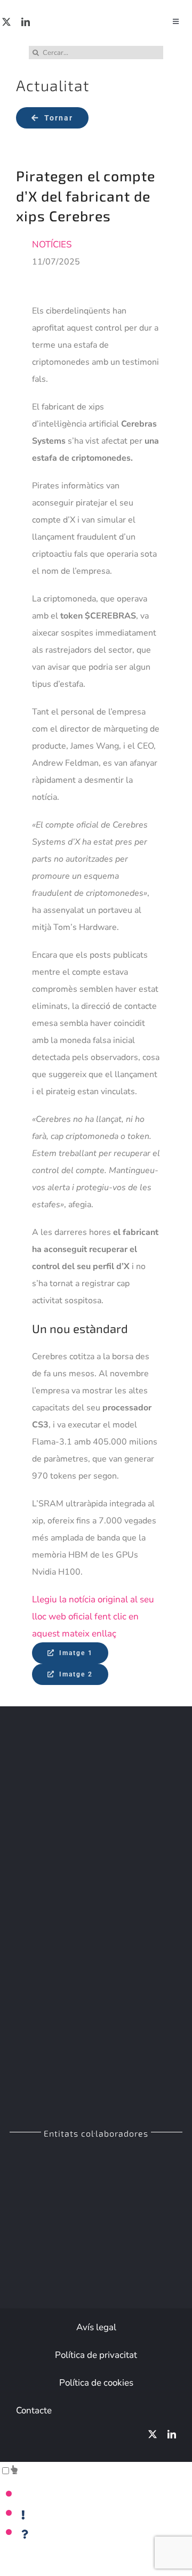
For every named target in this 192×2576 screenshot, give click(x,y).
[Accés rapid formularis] (14, 2470)
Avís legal (96, 2327)
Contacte (34, 2410)
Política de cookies (96, 2383)
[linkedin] (26, 22)
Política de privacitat (96, 2355)
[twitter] (6, 22)
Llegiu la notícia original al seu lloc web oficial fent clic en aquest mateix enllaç (93, 1616)
